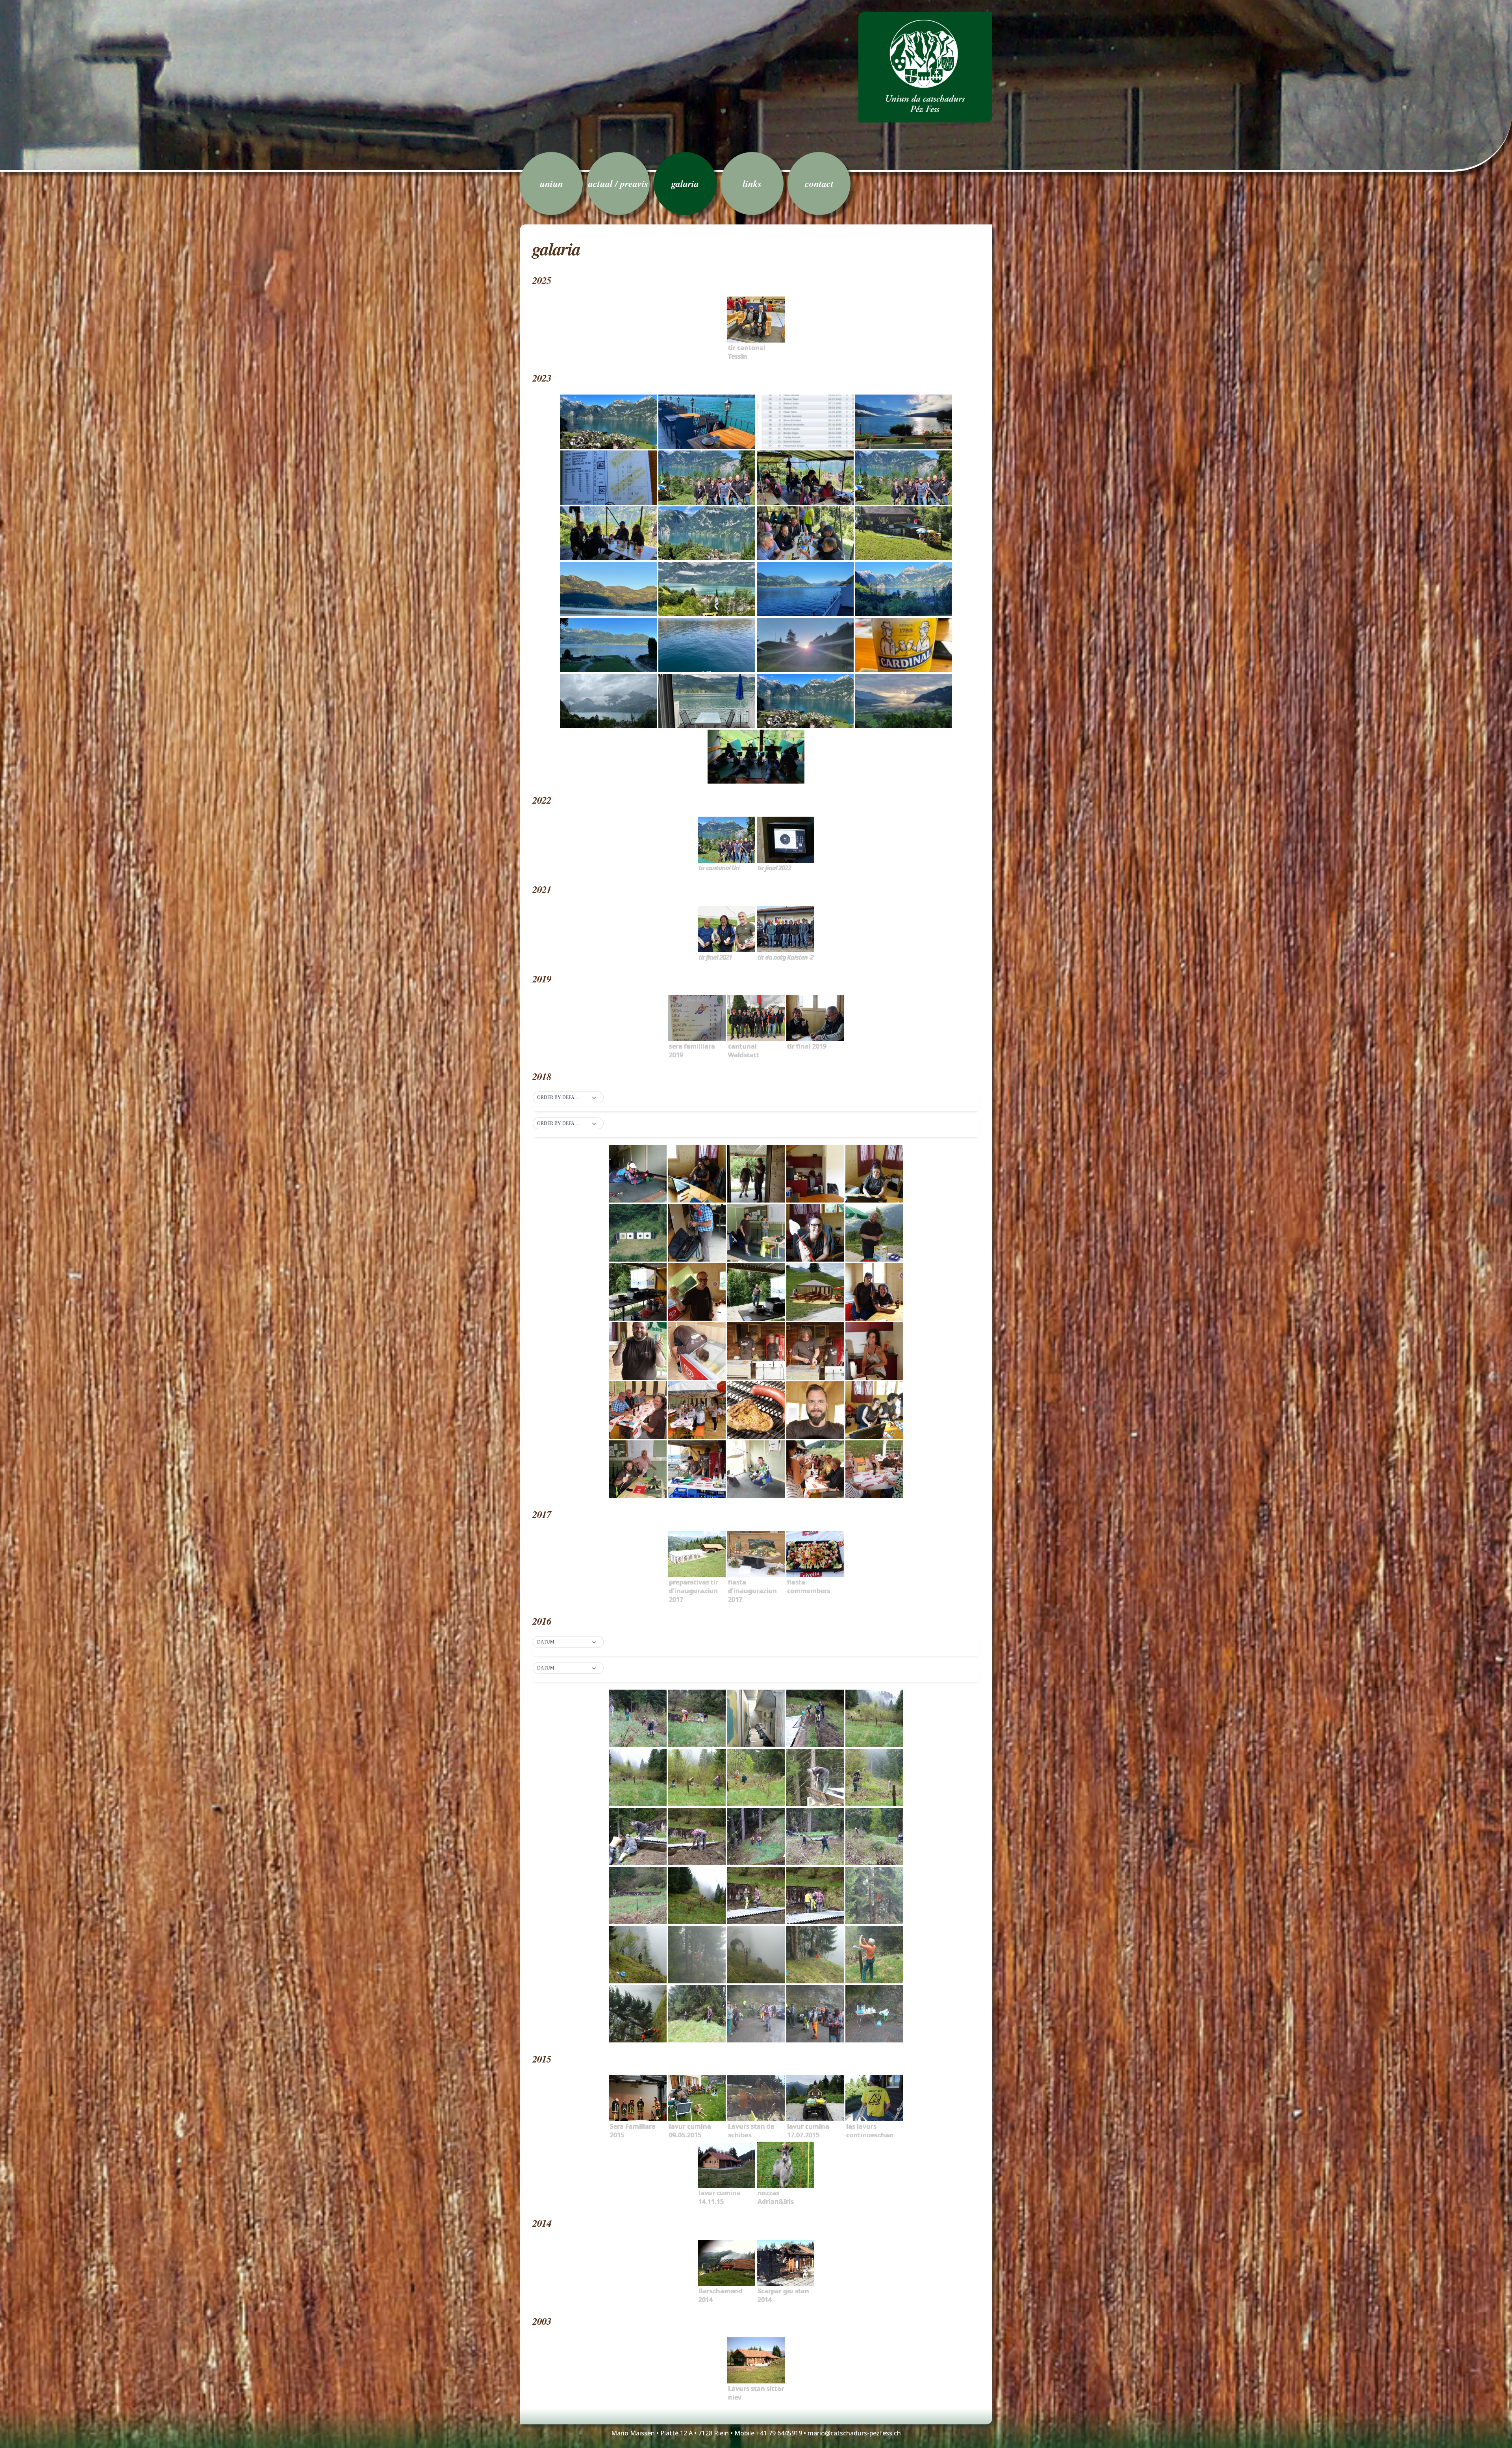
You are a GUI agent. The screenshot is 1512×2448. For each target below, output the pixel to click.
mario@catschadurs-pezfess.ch (854, 2433)
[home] (925, 67)
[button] (568, 1098)
